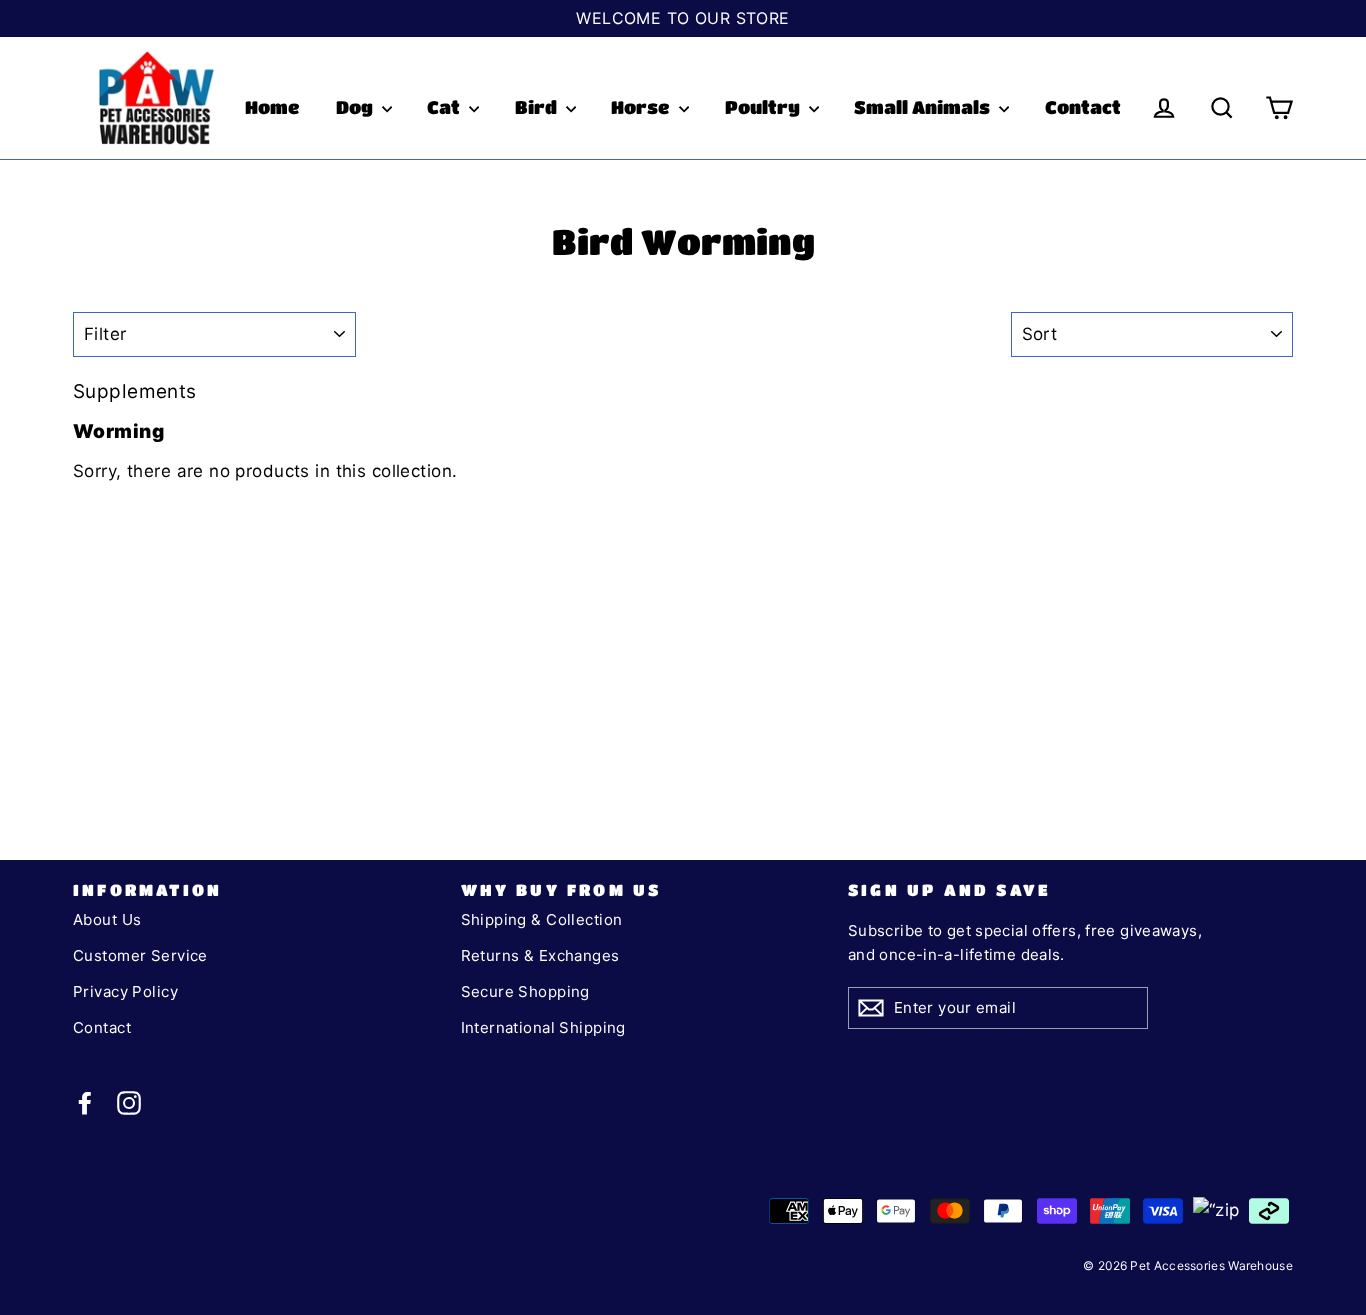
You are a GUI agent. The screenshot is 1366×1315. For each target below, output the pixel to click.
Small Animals (924, 107)
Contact (1083, 107)
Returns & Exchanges (540, 955)
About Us (107, 919)
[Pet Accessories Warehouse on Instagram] (129, 1102)
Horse (642, 107)
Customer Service (140, 955)
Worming (118, 431)
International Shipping (543, 1027)
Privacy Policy (125, 991)
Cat (445, 107)
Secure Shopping (525, 991)
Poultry (764, 107)
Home (272, 107)
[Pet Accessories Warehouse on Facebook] (85, 1102)
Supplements (135, 391)
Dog (356, 107)
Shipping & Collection (542, 919)
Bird (538, 107)
